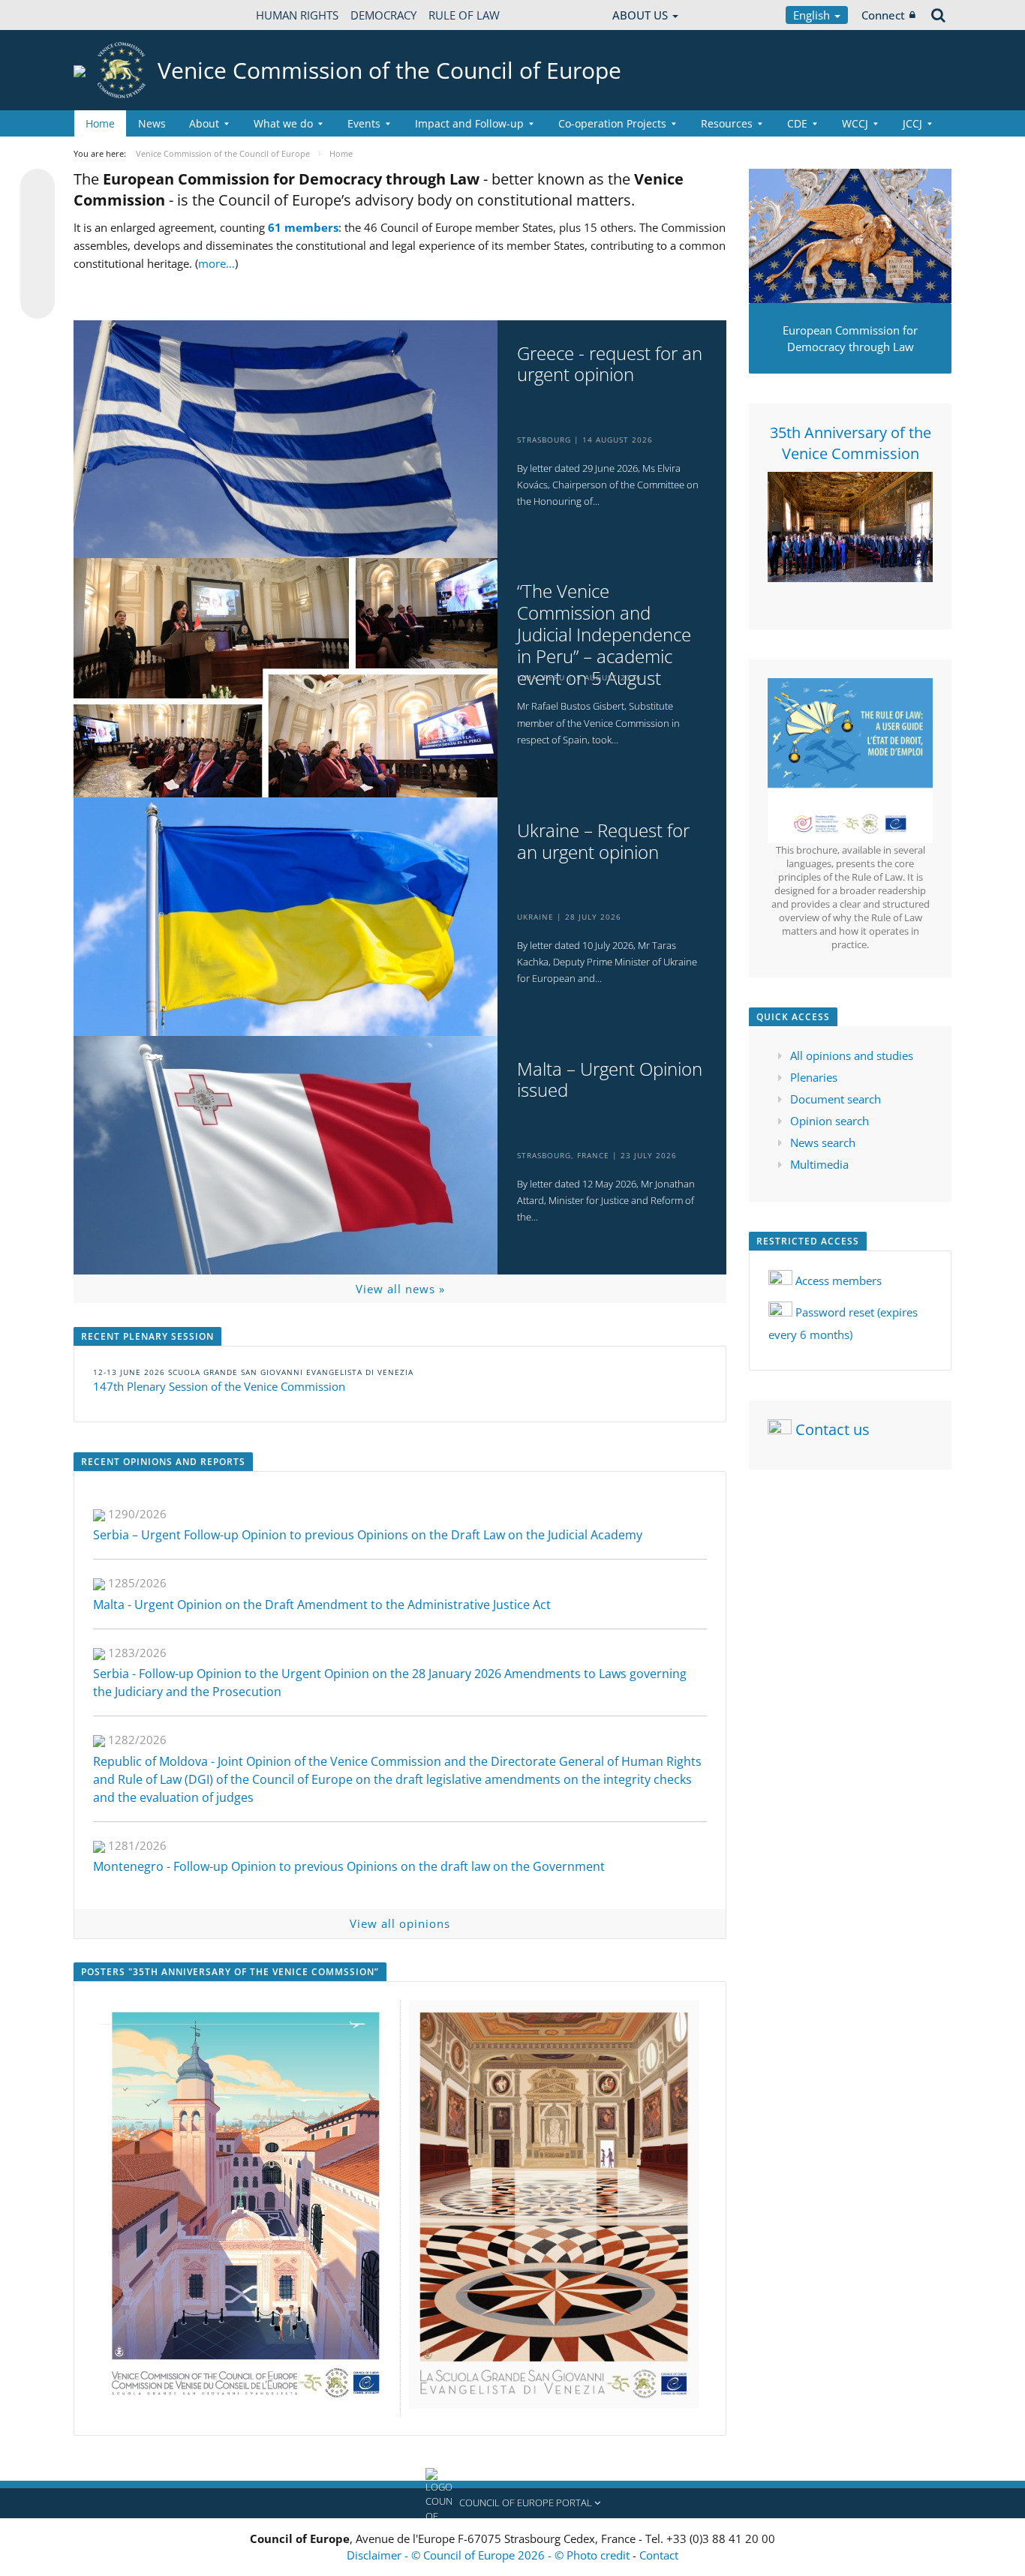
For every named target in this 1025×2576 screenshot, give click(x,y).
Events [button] (364, 123)
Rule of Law (464, 15)
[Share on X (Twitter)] (38, 216)
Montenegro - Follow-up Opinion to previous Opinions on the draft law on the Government (349, 1866)
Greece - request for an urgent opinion (610, 365)
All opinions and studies (852, 1055)
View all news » (400, 1289)
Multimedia (819, 1164)
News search (823, 1142)
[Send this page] (38, 302)
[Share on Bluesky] (38, 188)
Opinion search (830, 1121)
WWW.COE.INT (111, 15)
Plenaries (814, 1077)
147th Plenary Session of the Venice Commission (219, 1386)
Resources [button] (727, 123)
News (152, 123)
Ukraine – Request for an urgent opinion (603, 842)
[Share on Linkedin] (38, 273)
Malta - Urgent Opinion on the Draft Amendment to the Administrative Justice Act (322, 1605)
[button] (512, 2503)
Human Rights (297, 15)
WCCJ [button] (855, 123)
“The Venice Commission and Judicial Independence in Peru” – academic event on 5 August (604, 635)
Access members (839, 1280)
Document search (836, 1099)
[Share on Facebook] (38, 245)
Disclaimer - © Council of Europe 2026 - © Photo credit (490, 2555)
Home (100, 123)
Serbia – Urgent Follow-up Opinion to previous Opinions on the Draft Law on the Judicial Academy (368, 1535)
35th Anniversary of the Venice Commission (851, 443)
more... (216, 263)
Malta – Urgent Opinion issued (610, 1080)
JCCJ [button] (912, 123)
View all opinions (400, 1923)
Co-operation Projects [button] (612, 123)
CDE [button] (797, 123)
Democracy (383, 15)
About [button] (204, 123)
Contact (659, 2555)
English (813, 15)
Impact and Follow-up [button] (469, 123)
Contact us (833, 1429)
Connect (883, 15)
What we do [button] (283, 123)
